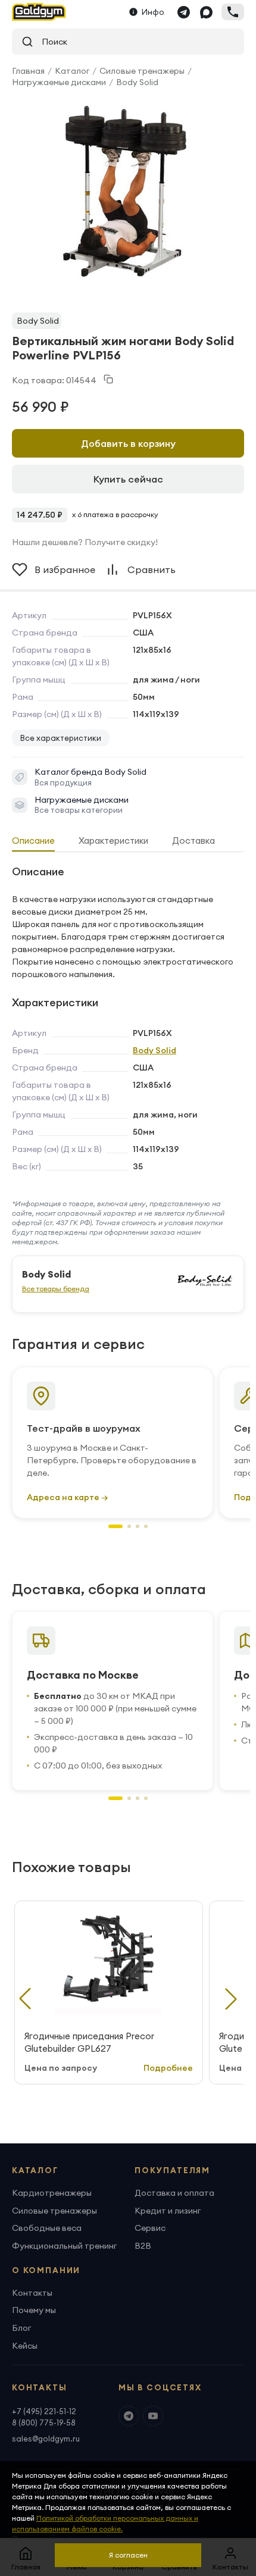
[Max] (206, 12)
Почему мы (34, 2310)
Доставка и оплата (174, 2193)
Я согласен (128, 2555)
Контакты (32, 2293)
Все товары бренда (56, 1289)
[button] (115, 1526)
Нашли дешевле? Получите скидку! (85, 542)
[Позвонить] (233, 12)
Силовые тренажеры (142, 71)
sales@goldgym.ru (46, 2439)
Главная (28, 71)
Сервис (150, 2228)
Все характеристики (61, 738)
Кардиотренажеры (52, 2193)
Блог (21, 2328)
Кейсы (25, 2346)
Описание (33, 841)
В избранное (65, 569)
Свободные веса (47, 2228)
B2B (143, 2246)
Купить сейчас (128, 479)
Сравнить (152, 569)
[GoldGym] (39, 12)
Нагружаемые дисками (59, 82)
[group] (123, 189)
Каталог (72, 71)
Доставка (193, 841)
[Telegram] (183, 12)
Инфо (153, 12)
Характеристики (113, 841)
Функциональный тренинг (64, 2246)
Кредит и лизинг (168, 2211)
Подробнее (168, 2068)
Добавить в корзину (128, 443)
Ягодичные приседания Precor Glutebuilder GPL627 (89, 2042)
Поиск (50, 42)
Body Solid (137, 82)
